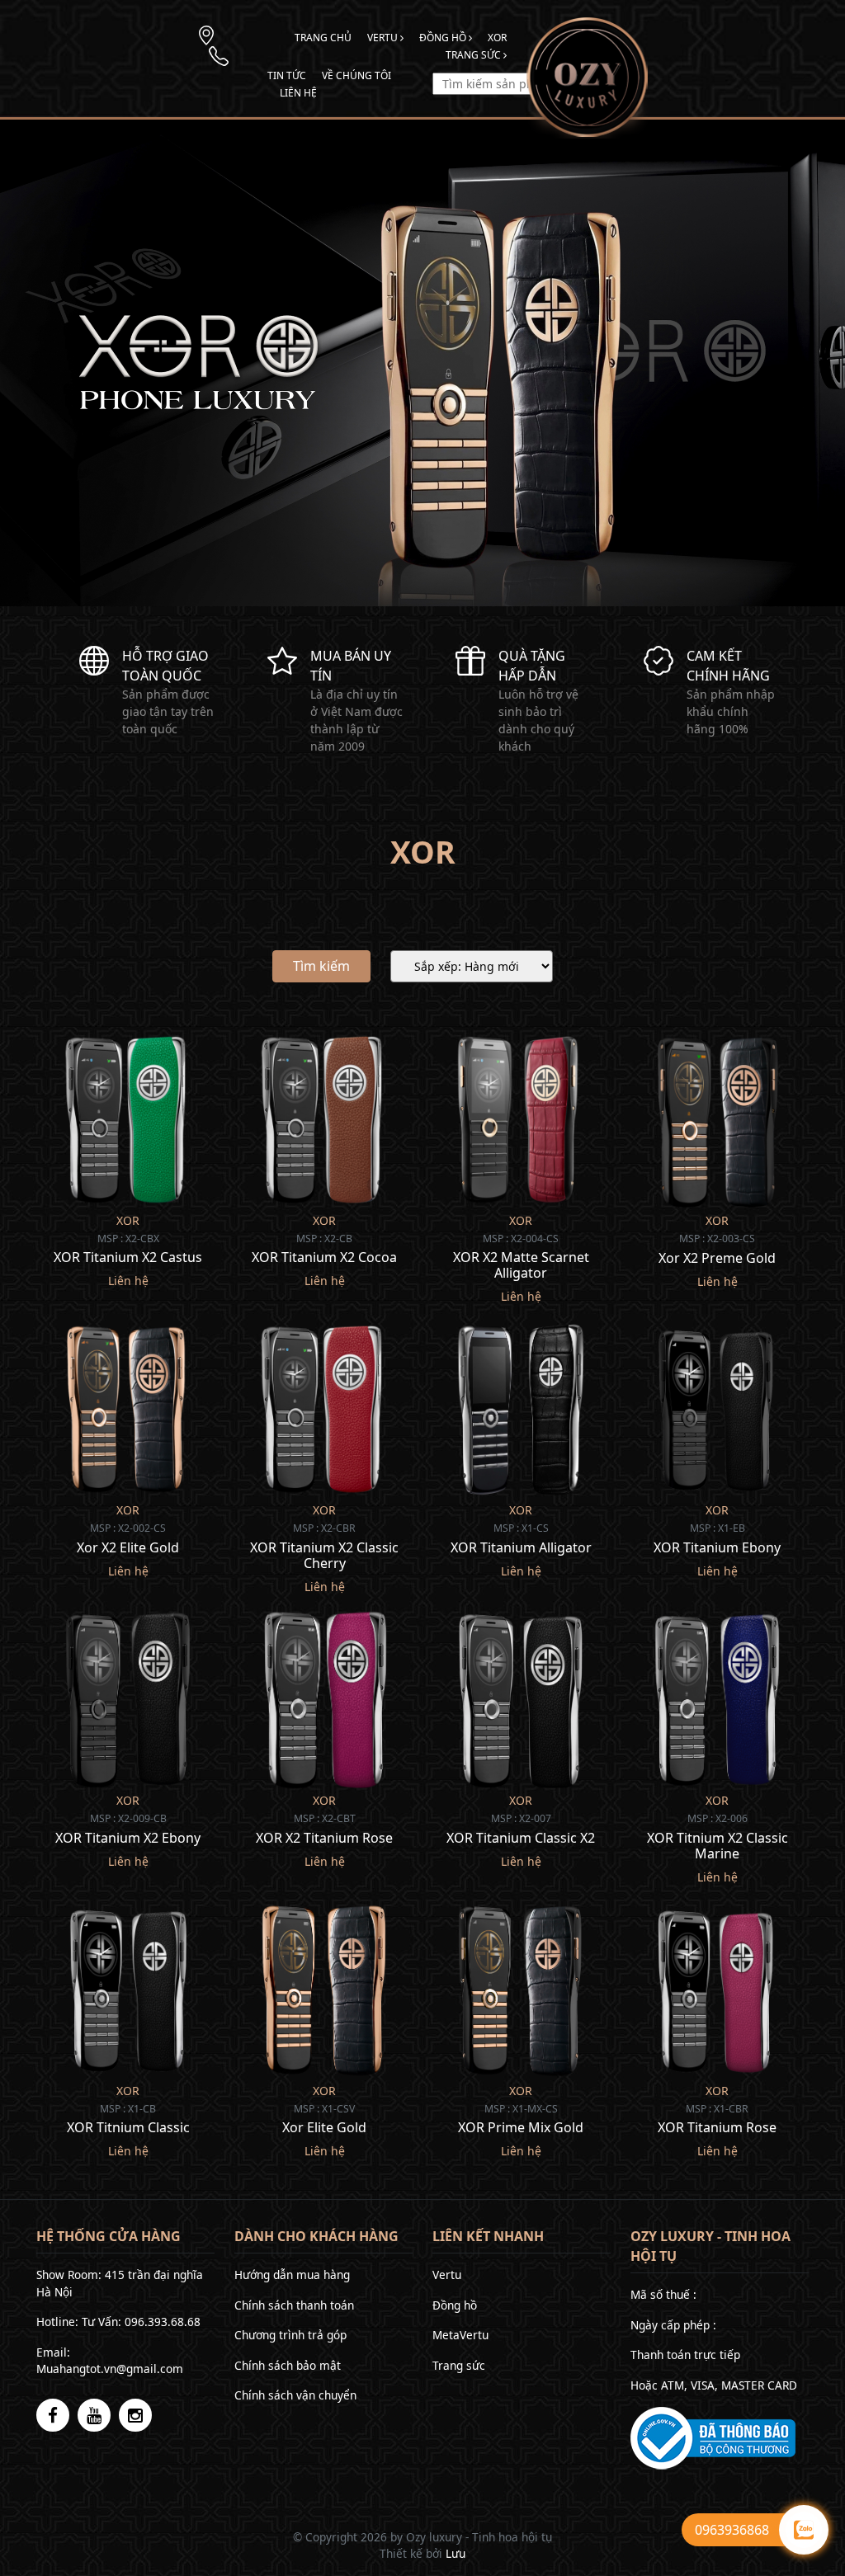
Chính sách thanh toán (294, 2305)
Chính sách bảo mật (288, 2365)
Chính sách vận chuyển (295, 2395)
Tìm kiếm (321, 966)
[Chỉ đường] (206, 34)
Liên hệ (298, 93)
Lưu (456, 2553)
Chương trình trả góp (290, 2335)
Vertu (384, 38)
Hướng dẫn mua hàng (292, 2275)
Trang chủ (323, 38)
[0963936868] (219, 55)
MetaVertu (460, 2335)
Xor (497, 38)
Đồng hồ (444, 38)
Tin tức (287, 75)
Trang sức (474, 55)
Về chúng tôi (356, 75)
